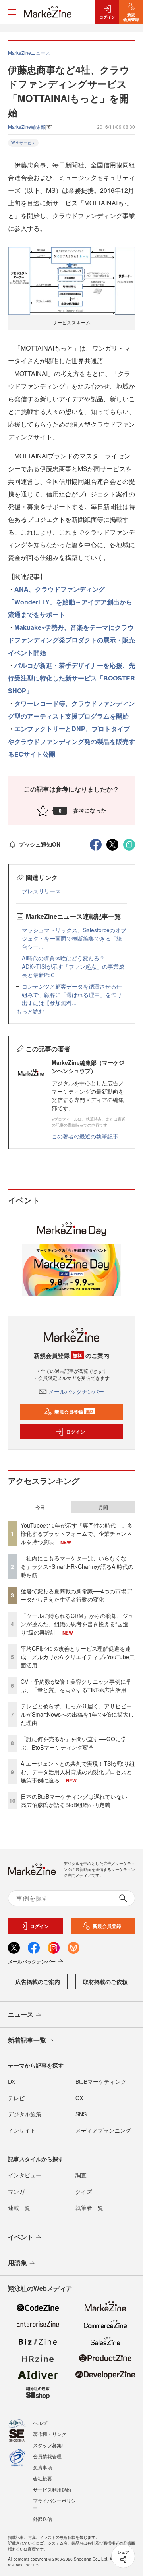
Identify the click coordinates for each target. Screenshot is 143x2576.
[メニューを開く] (12, 12)
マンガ (16, 2191)
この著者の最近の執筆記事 (85, 1136)
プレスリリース (41, 891)
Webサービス (23, 143)
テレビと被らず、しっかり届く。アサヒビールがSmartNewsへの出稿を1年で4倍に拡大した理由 (77, 1714)
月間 (103, 1507)
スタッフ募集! (48, 2445)
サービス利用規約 (52, 2489)
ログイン (75, 1432)
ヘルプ (40, 2423)
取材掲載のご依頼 (105, 1982)
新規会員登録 (74, 1412)
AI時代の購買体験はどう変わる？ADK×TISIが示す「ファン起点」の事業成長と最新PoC (73, 966)
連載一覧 (19, 2208)
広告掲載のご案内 (38, 1982)
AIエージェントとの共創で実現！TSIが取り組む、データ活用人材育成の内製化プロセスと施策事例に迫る (78, 1772)
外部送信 (43, 2519)
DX (12, 2081)
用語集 (17, 2263)
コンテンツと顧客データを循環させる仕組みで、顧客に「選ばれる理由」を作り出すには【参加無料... (72, 995)
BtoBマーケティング (101, 2081)
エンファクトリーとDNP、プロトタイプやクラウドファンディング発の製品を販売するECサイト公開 (71, 741)
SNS (81, 2114)
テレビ (16, 2098)
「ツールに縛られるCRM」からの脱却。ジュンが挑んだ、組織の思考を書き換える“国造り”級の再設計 (77, 1624)
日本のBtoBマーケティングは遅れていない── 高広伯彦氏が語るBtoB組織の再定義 (78, 1801)
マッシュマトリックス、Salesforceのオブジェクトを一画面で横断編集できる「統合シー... (74, 938)
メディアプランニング (103, 2130)
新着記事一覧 (27, 2040)
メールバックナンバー (76, 1391)
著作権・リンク (50, 2434)
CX (79, 2098)
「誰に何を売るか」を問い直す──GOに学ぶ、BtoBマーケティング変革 (73, 1743)
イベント (21, 2237)
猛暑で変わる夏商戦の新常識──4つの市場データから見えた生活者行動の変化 (76, 1595)
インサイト (22, 2130)
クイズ (84, 2191)
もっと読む (30, 1011)
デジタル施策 (25, 2114)
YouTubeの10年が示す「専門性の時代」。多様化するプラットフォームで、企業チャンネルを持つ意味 (77, 1533)
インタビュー (25, 2175)
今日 (40, 1507)
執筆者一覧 (89, 2208)
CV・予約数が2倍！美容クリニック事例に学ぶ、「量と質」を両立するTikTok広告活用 (76, 1686)
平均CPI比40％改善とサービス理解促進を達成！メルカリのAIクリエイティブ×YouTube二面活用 (78, 1657)
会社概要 (43, 2478)
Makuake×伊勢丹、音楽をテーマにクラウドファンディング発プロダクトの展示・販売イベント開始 (71, 640)
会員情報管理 (47, 2456)
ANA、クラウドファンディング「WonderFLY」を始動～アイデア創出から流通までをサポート (70, 602)
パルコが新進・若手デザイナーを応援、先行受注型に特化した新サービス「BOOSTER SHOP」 (71, 678)
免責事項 (43, 2467)
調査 (81, 2175)
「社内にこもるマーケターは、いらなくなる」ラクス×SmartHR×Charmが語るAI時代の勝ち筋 (77, 1566)
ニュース (21, 2014)
